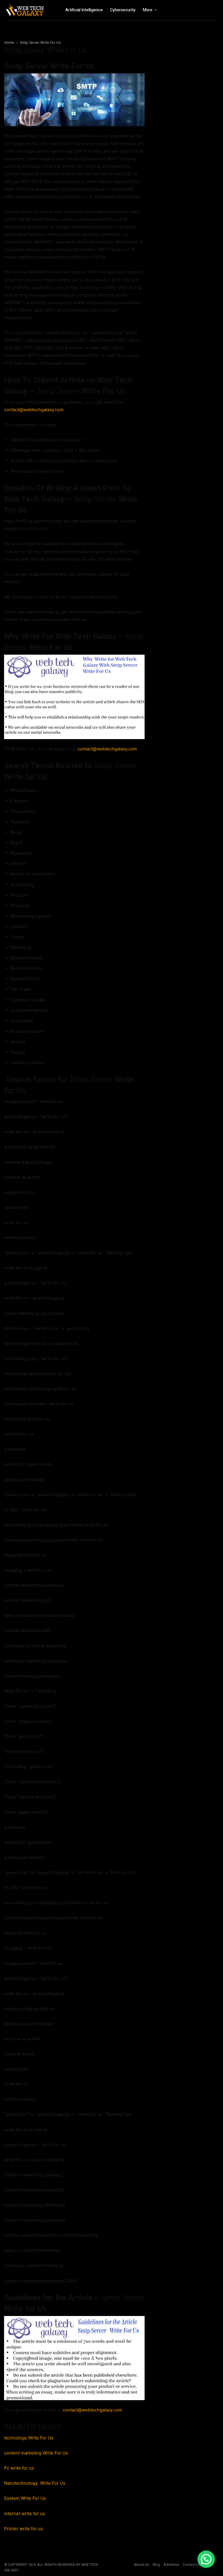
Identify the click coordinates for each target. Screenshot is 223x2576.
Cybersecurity (123, 10)
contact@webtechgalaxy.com (34, 410)
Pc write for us (19, 2468)
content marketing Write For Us (36, 2453)
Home (9, 43)
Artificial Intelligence (84, 10)
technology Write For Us (29, 2438)
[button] (206, 2559)
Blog (156, 2565)
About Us (142, 2565)
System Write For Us (25, 2498)
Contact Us (192, 2565)
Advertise (171, 2565)
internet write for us (25, 2513)
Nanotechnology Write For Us (35, 2483)
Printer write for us (24, 2529)
